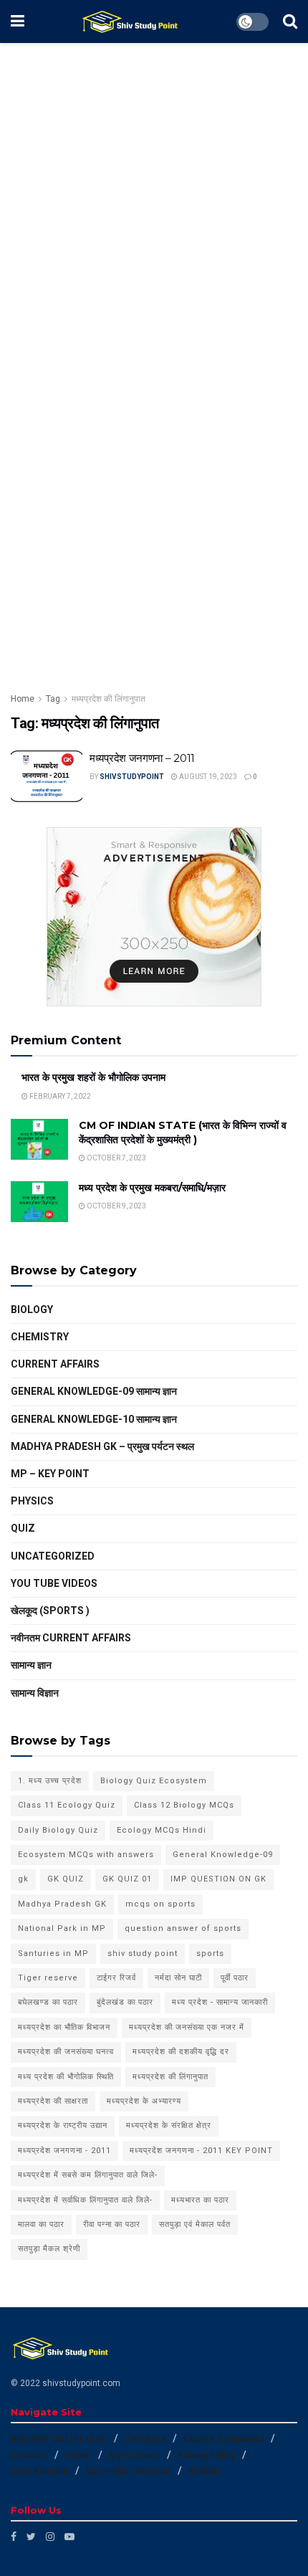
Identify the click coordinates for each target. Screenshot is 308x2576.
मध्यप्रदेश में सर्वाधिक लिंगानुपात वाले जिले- (85, 2200)
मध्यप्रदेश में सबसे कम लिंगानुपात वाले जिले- (88, 2175)
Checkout (145, 2439)
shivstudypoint (132, 777)
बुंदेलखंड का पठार (125, 2002)
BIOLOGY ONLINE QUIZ (59, 2439)
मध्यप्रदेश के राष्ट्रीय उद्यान (63, 2126)
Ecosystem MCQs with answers (86, 1855)
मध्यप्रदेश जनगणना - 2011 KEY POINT (201, 2151)
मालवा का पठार (41, 2224)
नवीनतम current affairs (71, 1638)
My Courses (134, 2456)
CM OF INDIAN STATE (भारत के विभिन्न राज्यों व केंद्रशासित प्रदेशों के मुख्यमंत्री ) (183, 1132)
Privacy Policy (206, 2456)
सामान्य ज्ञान (31, 1665)
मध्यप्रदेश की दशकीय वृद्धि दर (181, 2052)
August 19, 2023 (207, 777)
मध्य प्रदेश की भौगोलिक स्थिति (66, 2077)
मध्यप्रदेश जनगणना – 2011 (142, 758)
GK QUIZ (66, 1879)
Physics (32, 1501)
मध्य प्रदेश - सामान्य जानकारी (220, 2002)
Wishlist (204, 2471)
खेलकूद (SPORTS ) (50, 1611)
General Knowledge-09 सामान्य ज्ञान (94, 1391)
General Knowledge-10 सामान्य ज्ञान (94, 1419)
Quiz (23, 1528)
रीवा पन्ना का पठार (112, 2224)
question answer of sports (183, 1928)
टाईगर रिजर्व (116, 1978)
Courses (29, 2456)
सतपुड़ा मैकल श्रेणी (49, 2249)
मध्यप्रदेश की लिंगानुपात (109, 699)
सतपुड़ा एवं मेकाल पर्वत (195, 2224)
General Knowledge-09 (223, 1855)
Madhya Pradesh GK (62, 1904)
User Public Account (128, 2471)
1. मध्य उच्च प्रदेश (50, 1781)
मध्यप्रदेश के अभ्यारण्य (144, 2101)
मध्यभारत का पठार (200, 2200)
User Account (39, 2471)
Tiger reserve (48, 1978)
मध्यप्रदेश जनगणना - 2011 (64, 2151)
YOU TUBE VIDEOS (54, 1583)
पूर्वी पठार (235, 1978)
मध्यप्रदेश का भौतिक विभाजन (64, 2027)
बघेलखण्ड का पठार (48, 2002)
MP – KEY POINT (50, 1474)
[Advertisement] (154, 203)
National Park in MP (62, 1928)
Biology (32, 1310)
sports (210, 1954)
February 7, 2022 (59, 1096)
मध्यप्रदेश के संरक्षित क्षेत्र (169, 2126)
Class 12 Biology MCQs (184, 1805)
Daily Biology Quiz (58, 1830)
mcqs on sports (160, 1904)
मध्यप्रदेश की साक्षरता (53, 2101)
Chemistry (40, 1337)
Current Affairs (55, 1364)
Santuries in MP (53, 1954)
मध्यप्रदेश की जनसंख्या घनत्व (66, 2052)
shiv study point (143, 1954)
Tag (53, 699)
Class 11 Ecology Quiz (67, 1805)
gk (23, 1879)
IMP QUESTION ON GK (218, 1879)
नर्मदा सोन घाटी (178, 1978)
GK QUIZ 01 (127, 1879)
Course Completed (223, 2439)
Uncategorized (53, 1556)
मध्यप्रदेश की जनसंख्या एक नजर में (187, 2027)
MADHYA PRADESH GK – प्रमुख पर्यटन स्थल (102, 1446)
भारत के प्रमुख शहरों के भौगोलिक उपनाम (93, 1077)
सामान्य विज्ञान (35, 1693)
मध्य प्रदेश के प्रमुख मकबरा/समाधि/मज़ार (152, 1188)
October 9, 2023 (116, 1206)
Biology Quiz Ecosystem (154, 1781)
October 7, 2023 (116, 1158)
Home (23, 699)
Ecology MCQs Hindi (162, 1830)
